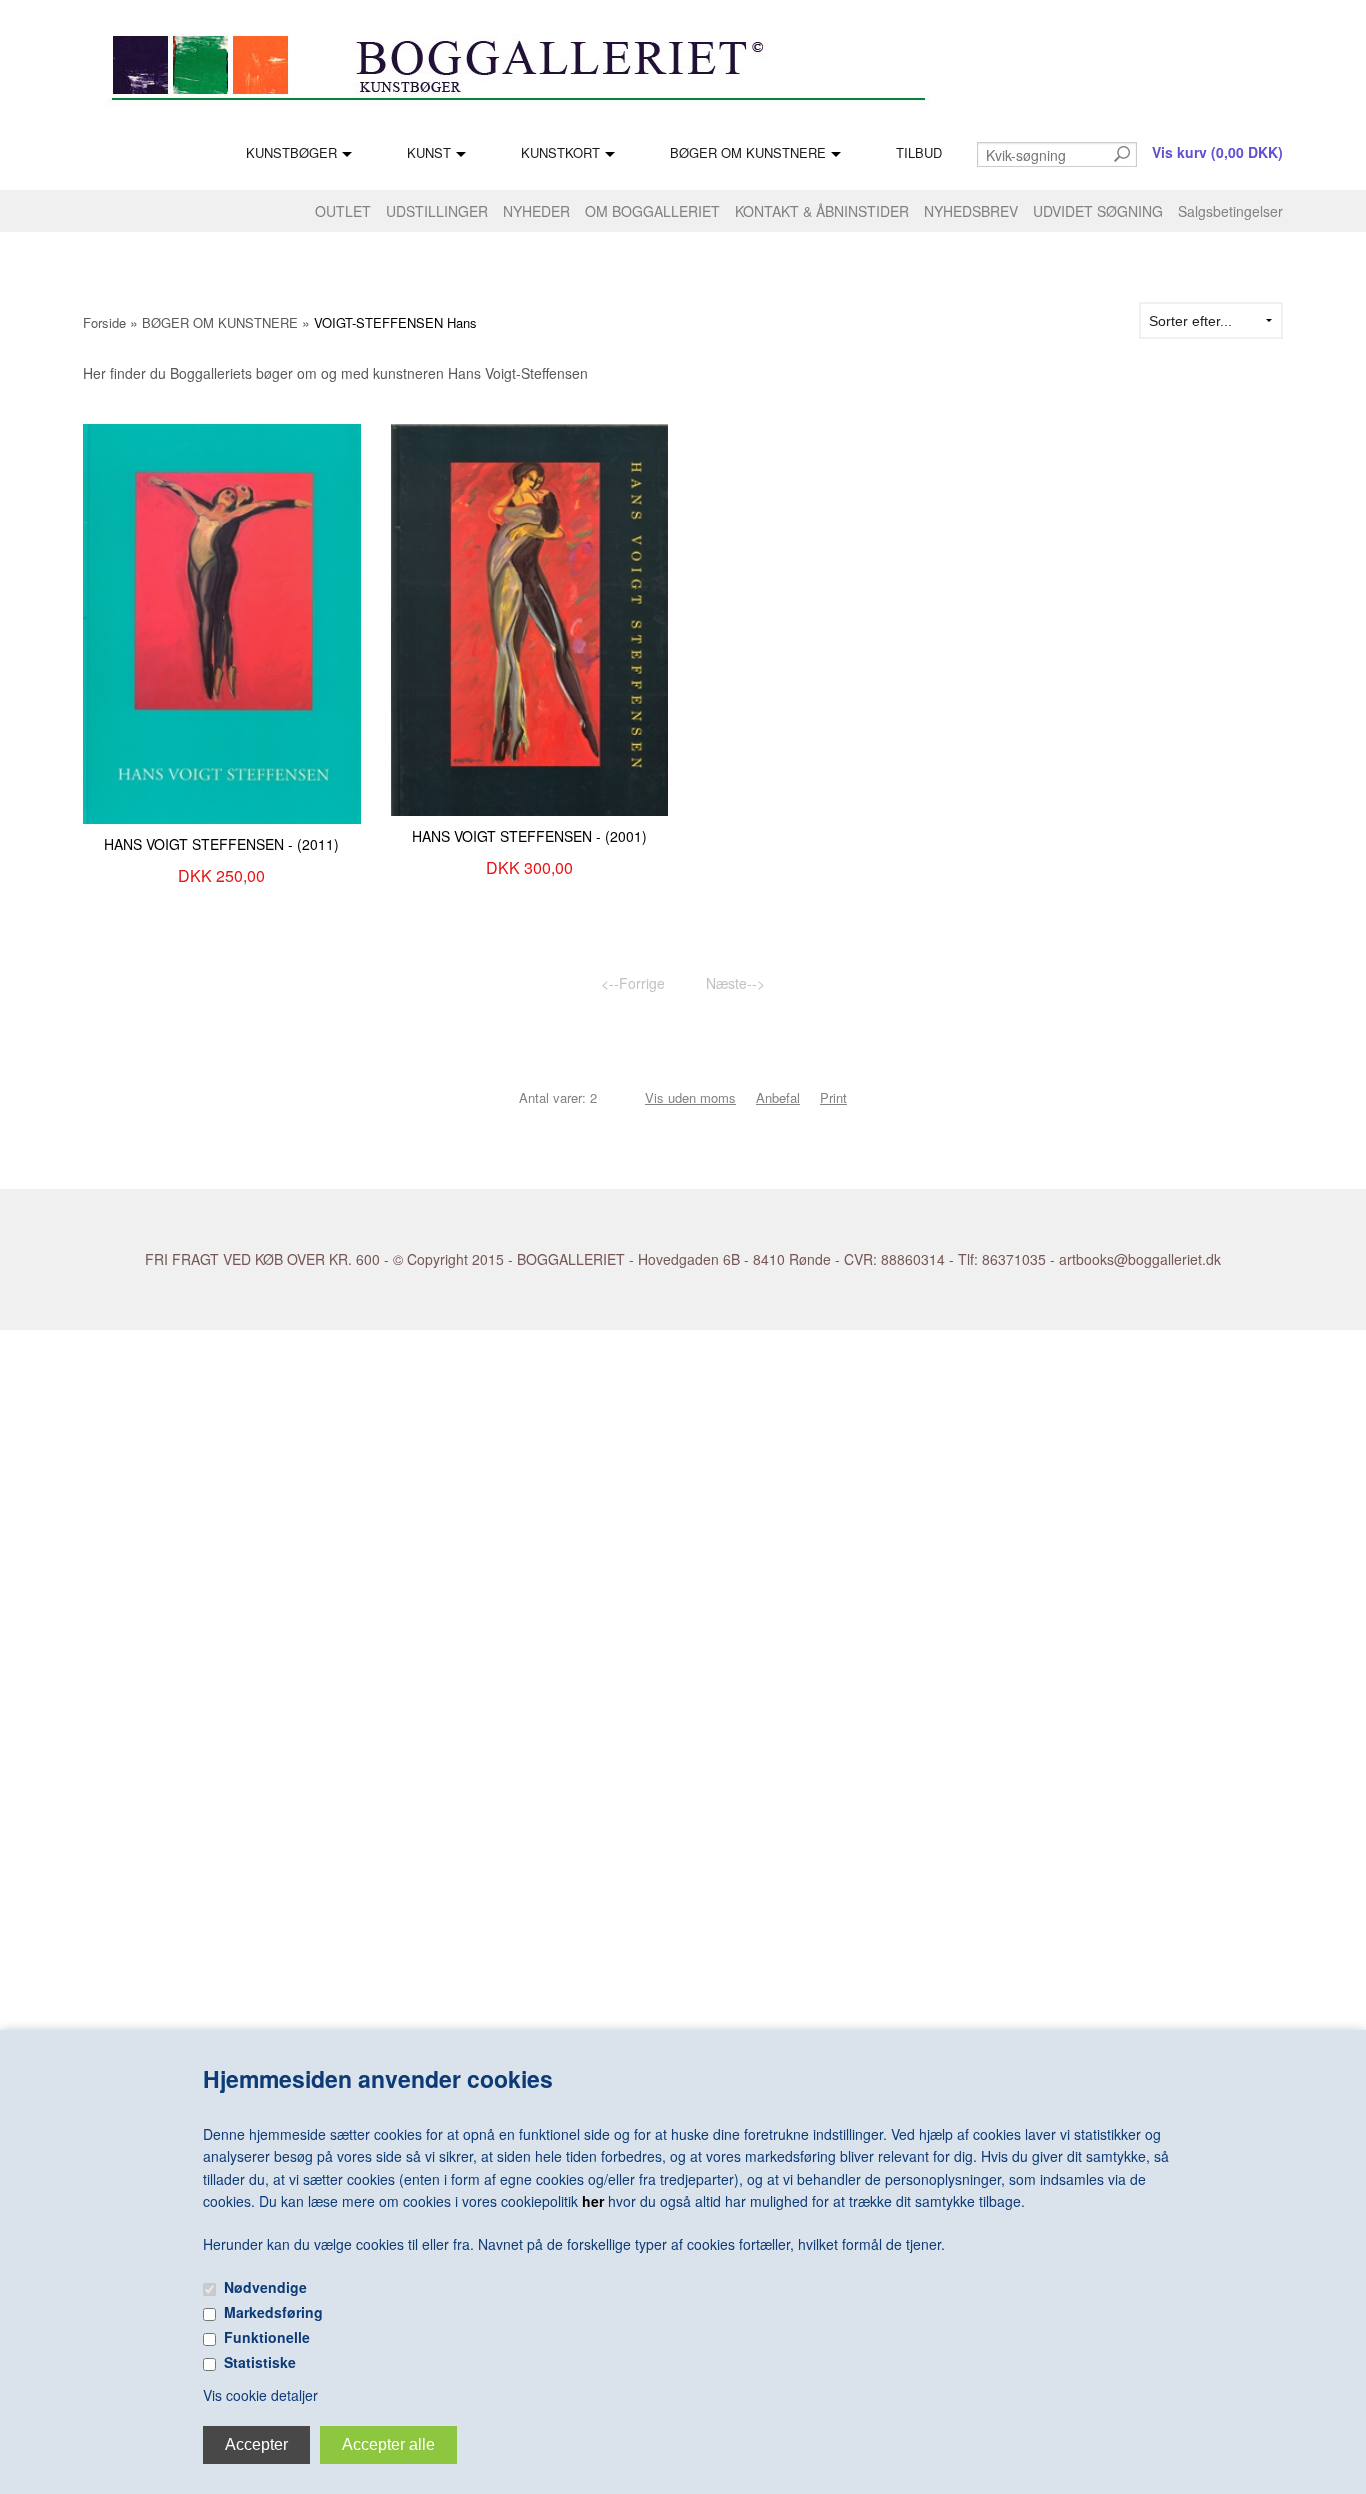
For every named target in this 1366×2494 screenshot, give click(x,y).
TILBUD (919, 152)
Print (833, 1097)
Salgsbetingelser (1230, 211)
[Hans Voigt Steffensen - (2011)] (222, 622)
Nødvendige (265, 2287)
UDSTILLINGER (437, 211)
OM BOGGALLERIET (652, 211)
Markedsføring (273, 2312)
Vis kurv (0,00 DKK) (1217, 152)
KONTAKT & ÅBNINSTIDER (822, 211)
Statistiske (260, 2362)
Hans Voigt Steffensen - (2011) (221, 844)
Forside (104, 322)
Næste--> (735, 983)
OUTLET (343, 211)
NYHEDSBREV (971, 211)
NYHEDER (536, 211)
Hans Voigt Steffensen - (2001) (529, 836)
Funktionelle (267, 2337)
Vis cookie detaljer (260, 2395)
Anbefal (778, 1097)
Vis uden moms (690, 1097)
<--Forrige (633, 983)
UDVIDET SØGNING (1098, 211)
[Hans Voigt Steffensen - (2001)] (530, 618)
